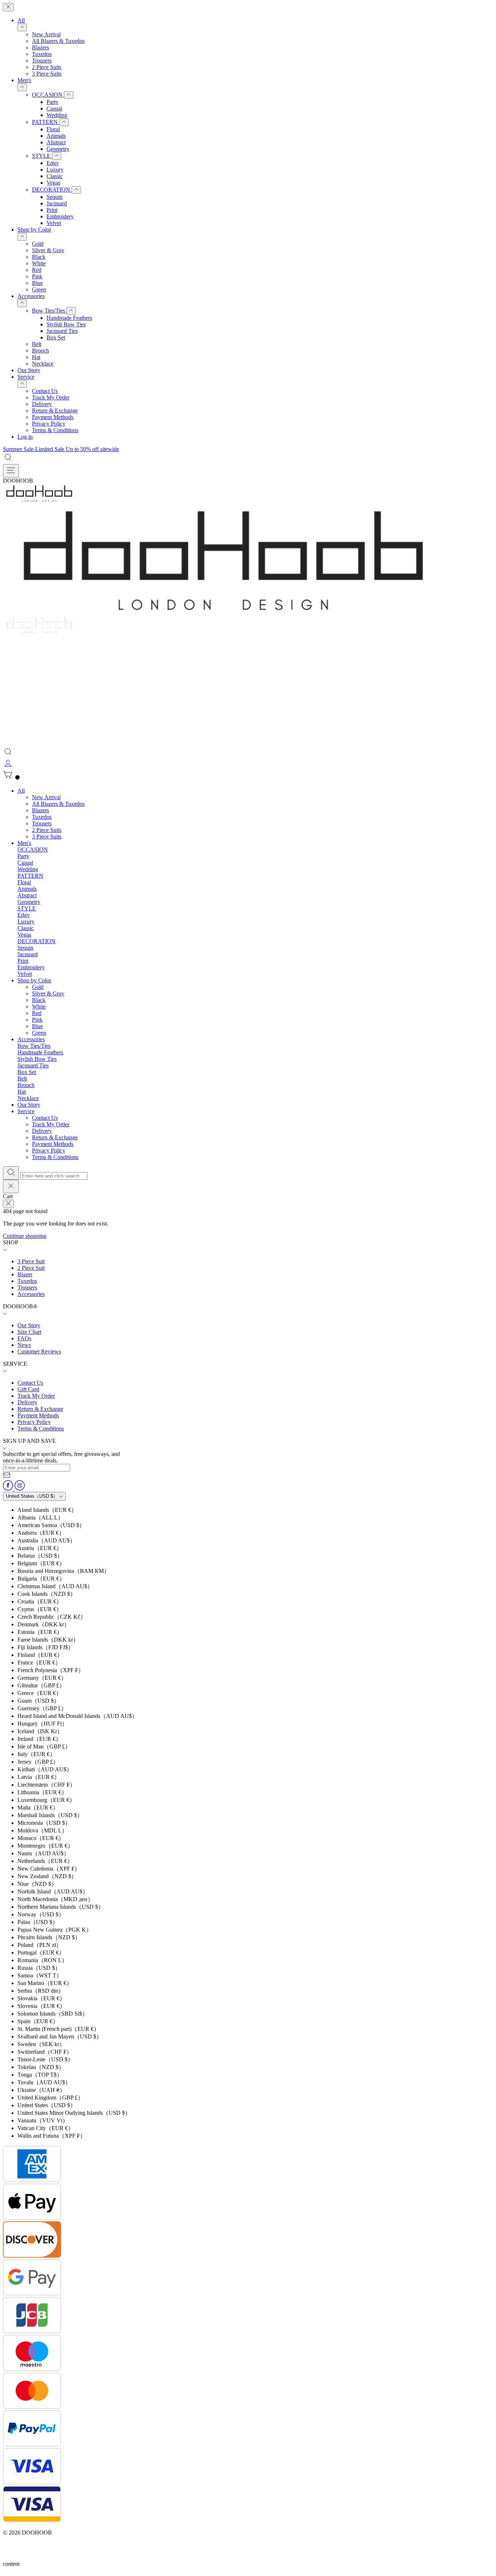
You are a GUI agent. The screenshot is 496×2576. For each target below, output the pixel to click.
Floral (53, 129)
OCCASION (48, 95)
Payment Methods (53, 417)
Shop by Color (34, 230)
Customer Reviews (39, 1351)
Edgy (53, 163)
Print (52, 210)
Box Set (56, 337)
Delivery (42, 404)
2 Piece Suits (47, 67)
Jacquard (57, 203)
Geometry (58, 149)
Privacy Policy (49, 424)
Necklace (43, 364)
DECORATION (52, 190)
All (21, 20)
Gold (38, 244)
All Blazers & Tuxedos (58, 41)
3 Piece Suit (31, 1261)
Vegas (53, 183)
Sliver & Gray (48, 250)
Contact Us (45, 391)
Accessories (31, 296)
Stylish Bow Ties (66, 324)
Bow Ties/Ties (49, 311)
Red (37, 270)
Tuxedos (42, 54)
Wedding (57, 115)
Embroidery (60, 216)
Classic (55, 176)
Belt (37, 344)
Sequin (54, 197)
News (24, 1345)
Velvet (54, 223)
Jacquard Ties (62, 331)
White (39, 263)
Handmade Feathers (69, 318)
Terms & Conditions (55, 430)
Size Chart (29, 1332)
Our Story (29, 370)
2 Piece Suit (31, 1268)
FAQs (24, 1338)
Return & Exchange (55, 410)
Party (52, 102)
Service (26, 377)
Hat (36, 357)
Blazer (25, 1274)
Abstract (56, 142)
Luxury (55, 170)
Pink (37, 276)
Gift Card (28, 1389)
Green (39, 289)
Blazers (40, 47)
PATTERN (46, 122)
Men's (24, 80)
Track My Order (51, 397)
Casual (54, 108)
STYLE (42, 156)
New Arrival (46, 34)
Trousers (42, 61)
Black (39, 257)
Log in (25, 437)
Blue (37, 283)
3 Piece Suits (47, 74)
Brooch (40, 351)
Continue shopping (25, 1236)
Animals (56, 136)
